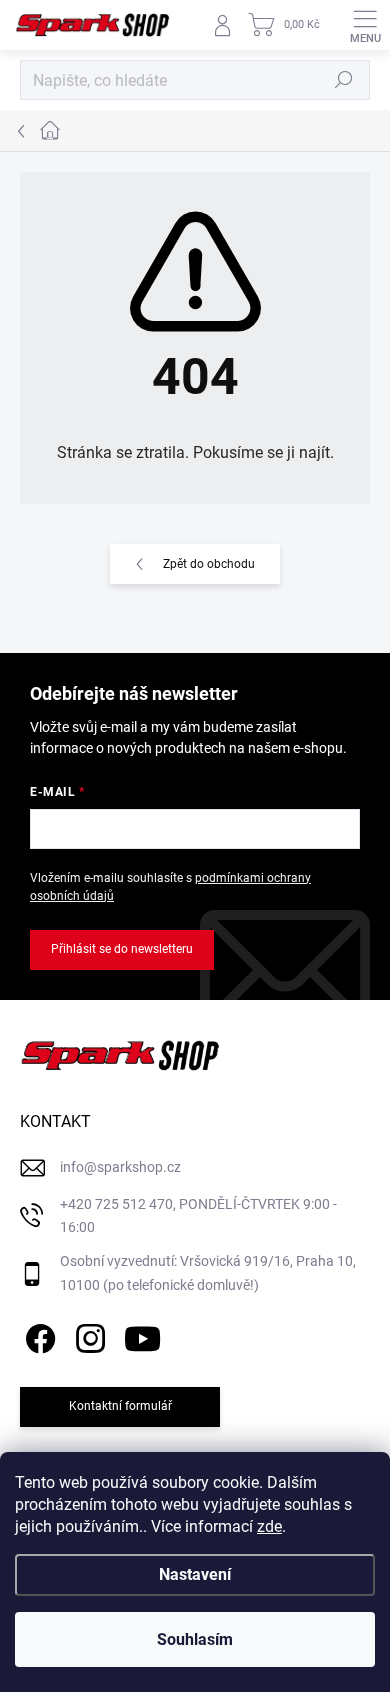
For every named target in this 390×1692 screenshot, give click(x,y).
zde (269, 1526)
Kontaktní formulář (120, 1406)
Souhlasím (195, 1639)
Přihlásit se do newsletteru (122, 949)
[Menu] (365, 25)
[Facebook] (37, 1335)
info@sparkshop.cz (120, 1167)
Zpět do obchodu (209, 564)
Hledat (344, 80)
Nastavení (195, 1574)
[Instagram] (87, 1335)
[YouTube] (142, 1335)
